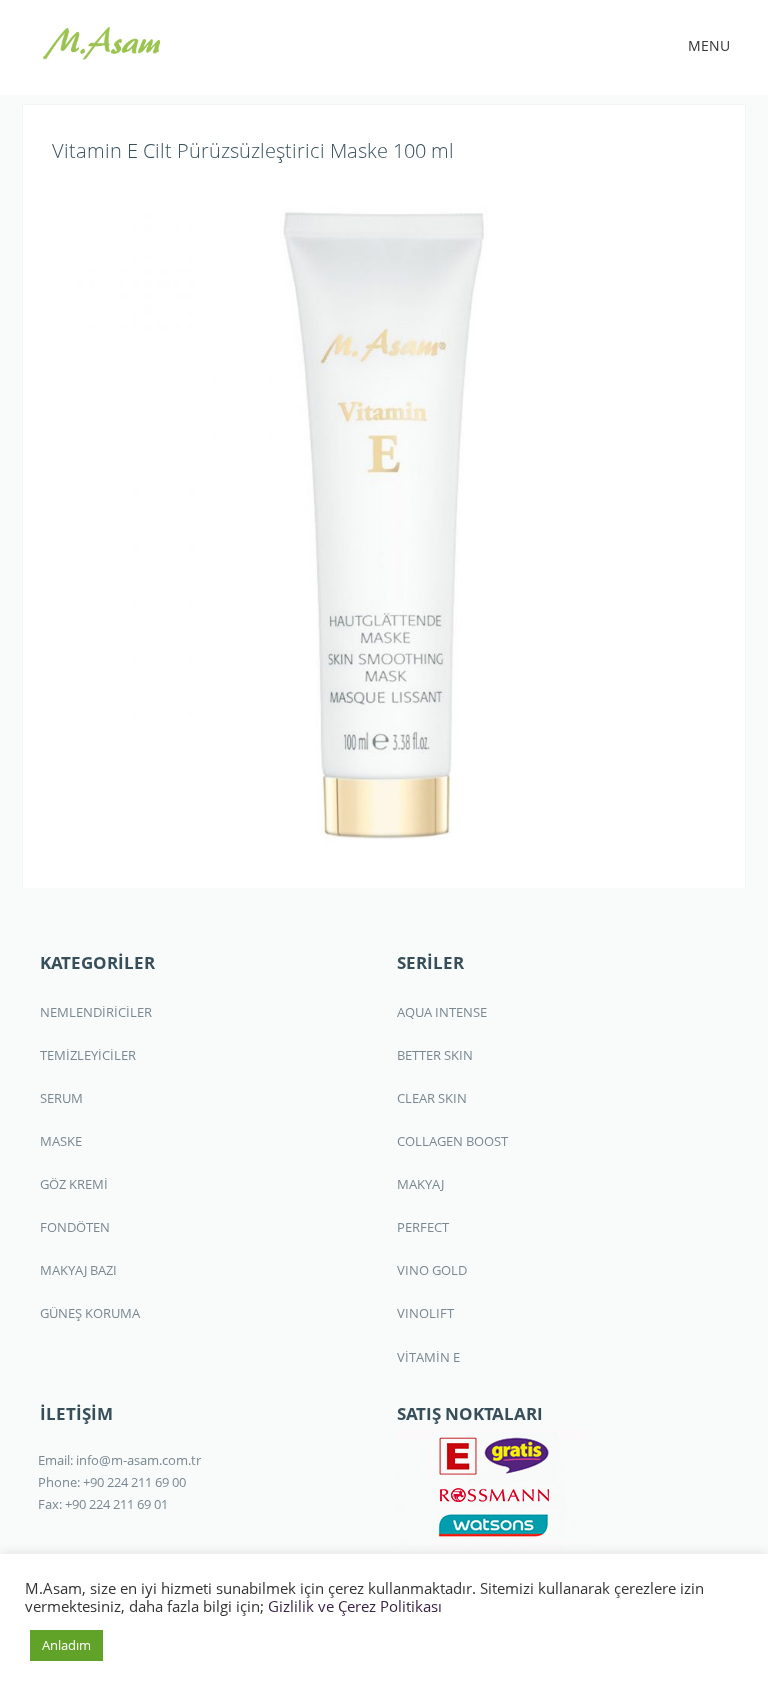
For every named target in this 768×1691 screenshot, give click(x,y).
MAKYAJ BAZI (78, 1270)
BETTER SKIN (435, 1055)
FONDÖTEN (75, 1227)
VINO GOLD (432, 1270)
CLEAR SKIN (432, 1098)
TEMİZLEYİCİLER (88, 1055)
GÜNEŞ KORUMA (90, 1313)
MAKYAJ (420, 1184)
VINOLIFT (425, 1313)
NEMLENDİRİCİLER (96, 1012)
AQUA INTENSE (442, 1012)
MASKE (61, 1141)
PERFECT (423, 1227)
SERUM (61, 1098)
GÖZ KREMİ (74, 1184)
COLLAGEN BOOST (452, 1141)
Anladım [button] (66, 1645)
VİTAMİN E (428, 1357)
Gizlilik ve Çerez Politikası (355, 1606)
